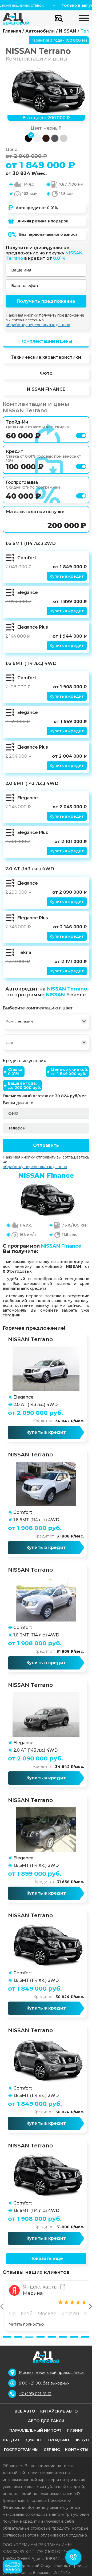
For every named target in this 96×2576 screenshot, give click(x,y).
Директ (34, 2440)
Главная (12, 31)
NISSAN (68, 31)
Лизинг (75, 2430)
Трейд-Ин (58, 2440)
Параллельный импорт (35, 2430)
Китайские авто (59, 2411)
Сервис (52, 2450)
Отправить (46, 1145)
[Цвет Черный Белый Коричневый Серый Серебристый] (46, 1043)
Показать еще (46, 2259)
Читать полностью (27, 2324)
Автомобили (40, 31)
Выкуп (82, 2440)
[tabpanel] (46, 2306)
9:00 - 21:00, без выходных (44, 2383)
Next (90, 2306)
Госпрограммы (21, 2450)
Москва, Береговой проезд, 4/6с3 (51, 2373)
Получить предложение (46, 301)
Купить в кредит (67, 576)
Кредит (12, 2440)
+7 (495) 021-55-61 (35, 2394)
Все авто (25, 2411)
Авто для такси (46, 2421)
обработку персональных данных (38, 325)
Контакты (77, 2450)
